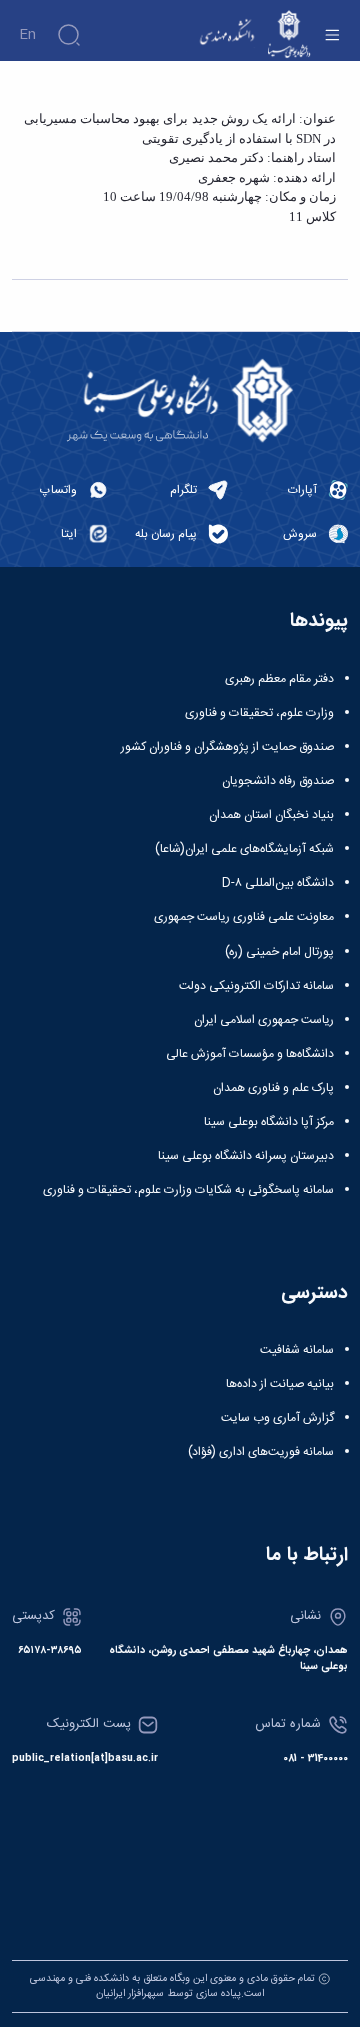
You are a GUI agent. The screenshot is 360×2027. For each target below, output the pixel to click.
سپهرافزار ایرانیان (130, 1993)
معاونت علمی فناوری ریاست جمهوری (244, 917)
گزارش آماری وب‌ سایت (277, 1418)
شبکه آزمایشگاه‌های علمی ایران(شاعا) (244, 849)
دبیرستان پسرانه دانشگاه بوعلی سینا (246, 1156)
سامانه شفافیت (297, 1350)
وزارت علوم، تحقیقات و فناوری (259, 713)
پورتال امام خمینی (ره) (279, 952)
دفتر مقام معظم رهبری (279, 679)
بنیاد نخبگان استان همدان (271, 815)
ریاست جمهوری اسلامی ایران (264, 1020)
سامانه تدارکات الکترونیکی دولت (256, 986)
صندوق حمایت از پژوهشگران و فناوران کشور (227, 747)
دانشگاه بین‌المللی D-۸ (278, 883)
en (27, 35)
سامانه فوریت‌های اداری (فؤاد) (261, 1452)
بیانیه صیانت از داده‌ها (280, 1384)
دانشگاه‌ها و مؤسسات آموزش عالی (250, 1054)
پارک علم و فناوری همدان (273, 1088)
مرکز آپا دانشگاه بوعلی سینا (269, 1122)
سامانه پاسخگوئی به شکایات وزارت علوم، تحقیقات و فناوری (188, 1190)
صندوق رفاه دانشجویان (278, 781)
